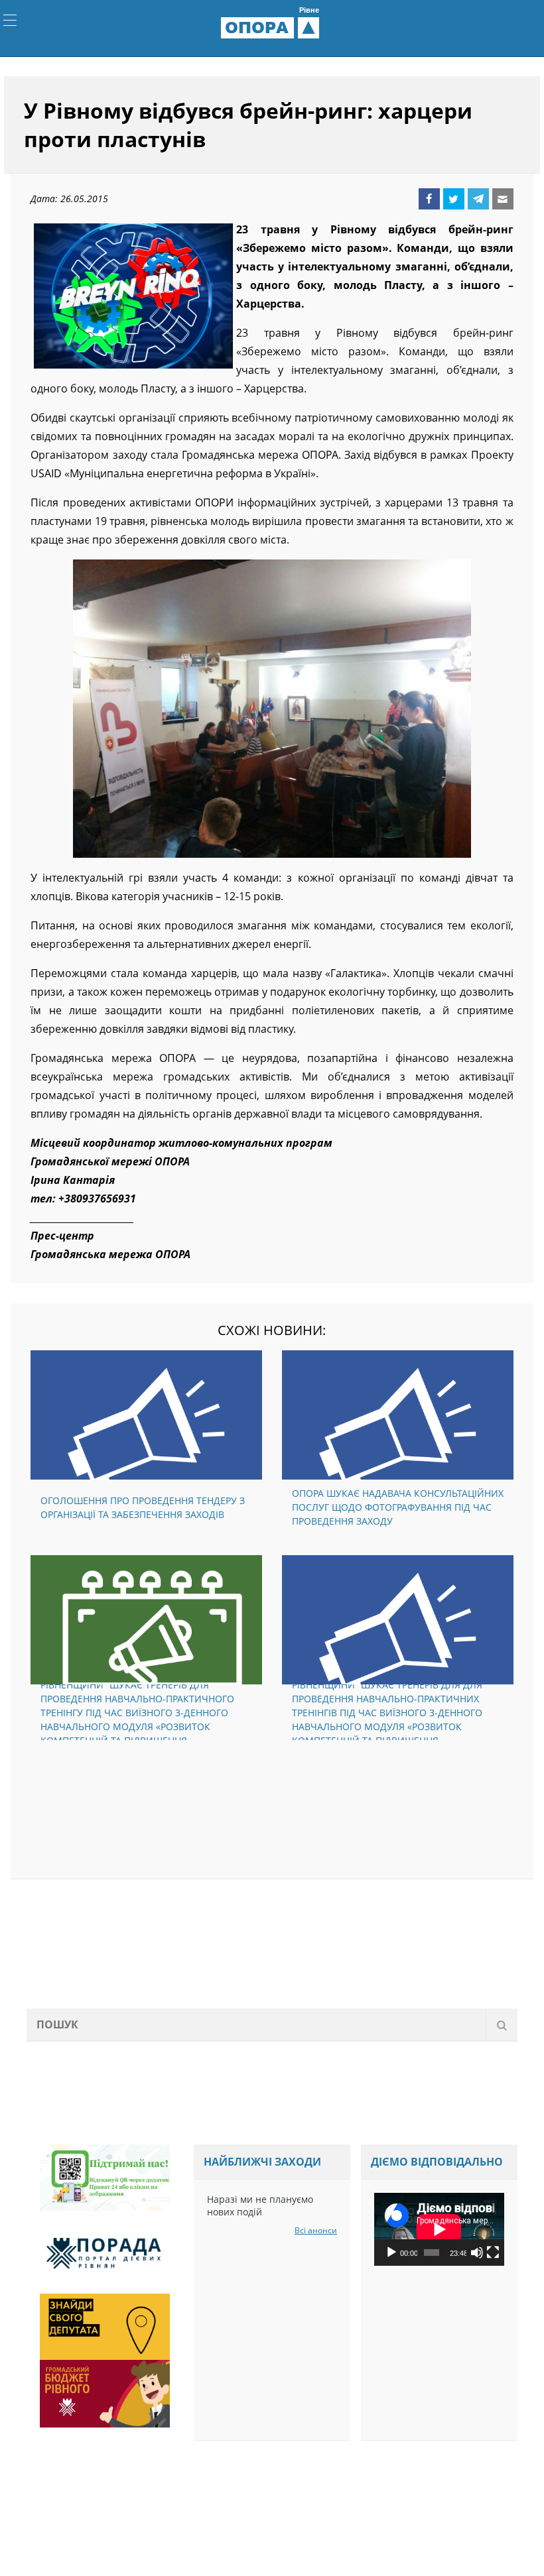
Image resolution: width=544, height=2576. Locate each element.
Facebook (429, 202)
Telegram (478, 202)
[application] (439, 2233)
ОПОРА (272, 30)
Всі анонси (316, 2234)
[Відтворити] (391, 2256)
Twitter (454, 202)
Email (503, 202)
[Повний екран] (493, 2256)
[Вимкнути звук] (477, 2256)
